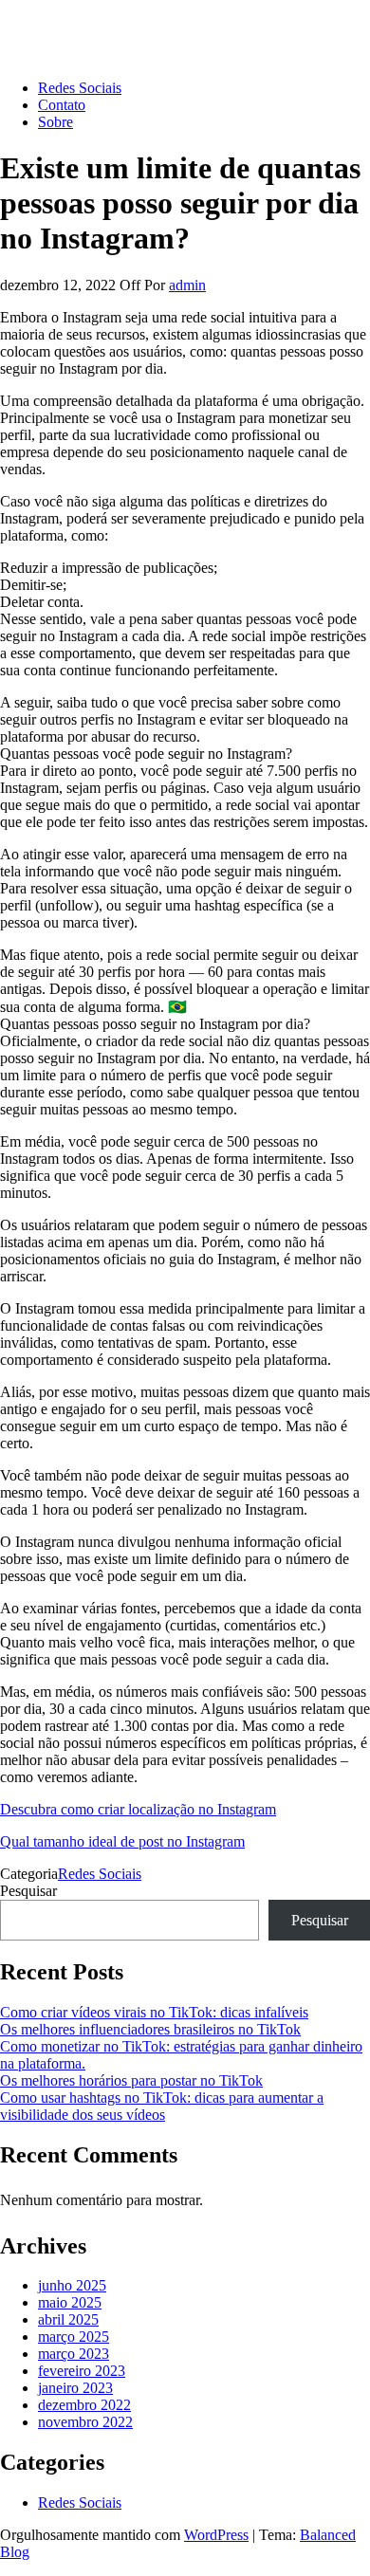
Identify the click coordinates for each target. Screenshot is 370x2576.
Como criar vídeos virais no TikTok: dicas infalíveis (154, 2012)
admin (187, 285)
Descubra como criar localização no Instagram (138, 1809)
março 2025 (74, 2337)
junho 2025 (72, 2285)
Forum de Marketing (62, 23)
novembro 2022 (85, 2422)
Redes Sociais (80, 88)
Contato (62, 105)
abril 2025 (68, 2319)
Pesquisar (28, 1891)
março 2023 (74, 2354)
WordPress (216, 2535)
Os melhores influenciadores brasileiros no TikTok (150, 2029)
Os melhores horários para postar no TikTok (131, 2080)
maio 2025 (70, 2302)
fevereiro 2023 (82, 2371)
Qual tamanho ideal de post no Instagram (122, 1841)
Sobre (55, 122)
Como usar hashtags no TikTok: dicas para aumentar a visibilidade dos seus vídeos (162, 2106)
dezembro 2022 (84, 2405)
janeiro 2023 (75, 2388)
